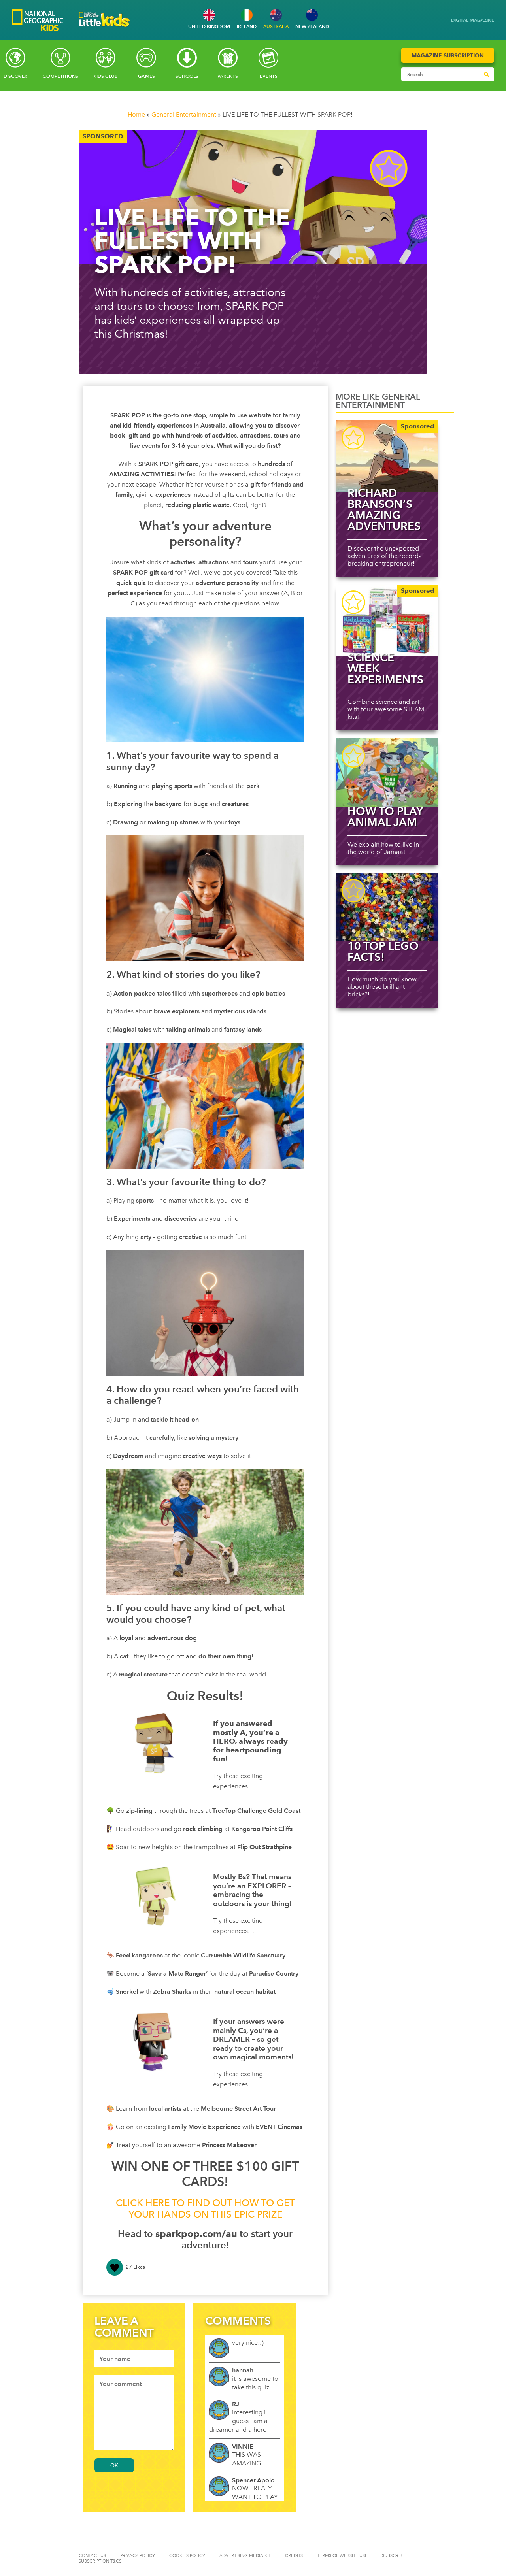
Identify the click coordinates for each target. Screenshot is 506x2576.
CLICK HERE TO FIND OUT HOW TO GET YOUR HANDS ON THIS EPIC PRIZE (205, 2208)
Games (146, 76)
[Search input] (440, 74)
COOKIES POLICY (187, 2556)
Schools (187, 76)
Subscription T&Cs (100, 2561)
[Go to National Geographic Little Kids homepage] (104, 29)
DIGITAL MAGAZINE (473, 20)
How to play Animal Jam (385, 817)
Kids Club (106, 76)
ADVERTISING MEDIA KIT (245, 2556)
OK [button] (114, 2465)
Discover (15, 76)
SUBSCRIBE (394, 2556)
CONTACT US (92, 2556)
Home (136, 114)
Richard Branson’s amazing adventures (384, 509)
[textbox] (134, 2359)
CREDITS (294, 2556)
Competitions (60, 76)
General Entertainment (184, 114)
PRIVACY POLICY (138, 2556)
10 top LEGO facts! (383, 951)
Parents (228, 76)
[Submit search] (486, 74)
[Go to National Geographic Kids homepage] (38, 21)
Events (269, 76)
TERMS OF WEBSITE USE (342, 2556)
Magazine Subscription (448, 55)
